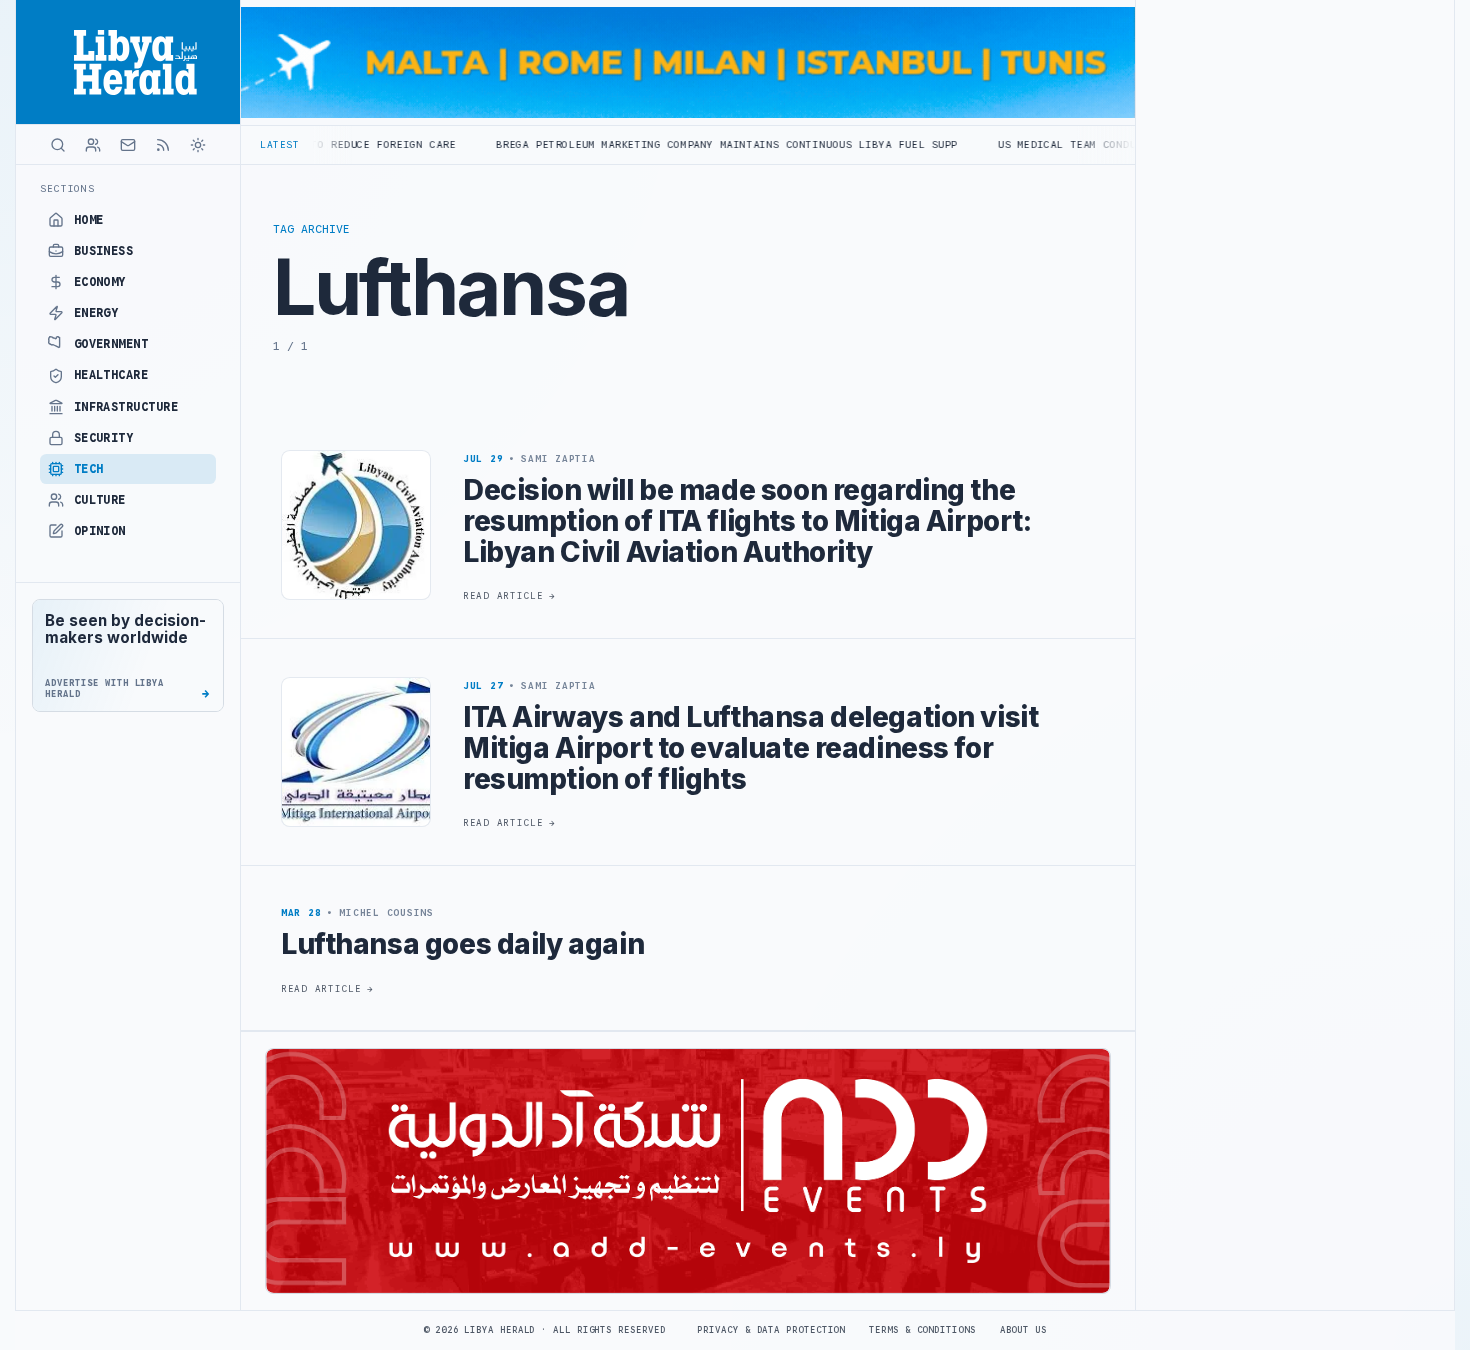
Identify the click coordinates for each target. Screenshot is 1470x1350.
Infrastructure (126, 407)
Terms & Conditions (922, 1330)
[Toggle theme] (198, 145)
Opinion (100, 531)
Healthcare (111, 375)
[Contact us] (128, 145)
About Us (1023, 1330)
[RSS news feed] (163, 145)
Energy (96, 313)
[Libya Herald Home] (128, 62)
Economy (100, 282)
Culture (100, 500)
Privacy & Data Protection (771, 1330)
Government (111, 344)
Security (104, 438)
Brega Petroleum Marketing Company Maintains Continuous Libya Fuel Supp (645, 144)
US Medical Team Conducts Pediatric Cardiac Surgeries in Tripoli (1123, 144)
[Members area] (93, 145)
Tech (89, 469)
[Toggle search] (58, 145)
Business (104, 251)
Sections (67, 188)
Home (89, 220)
